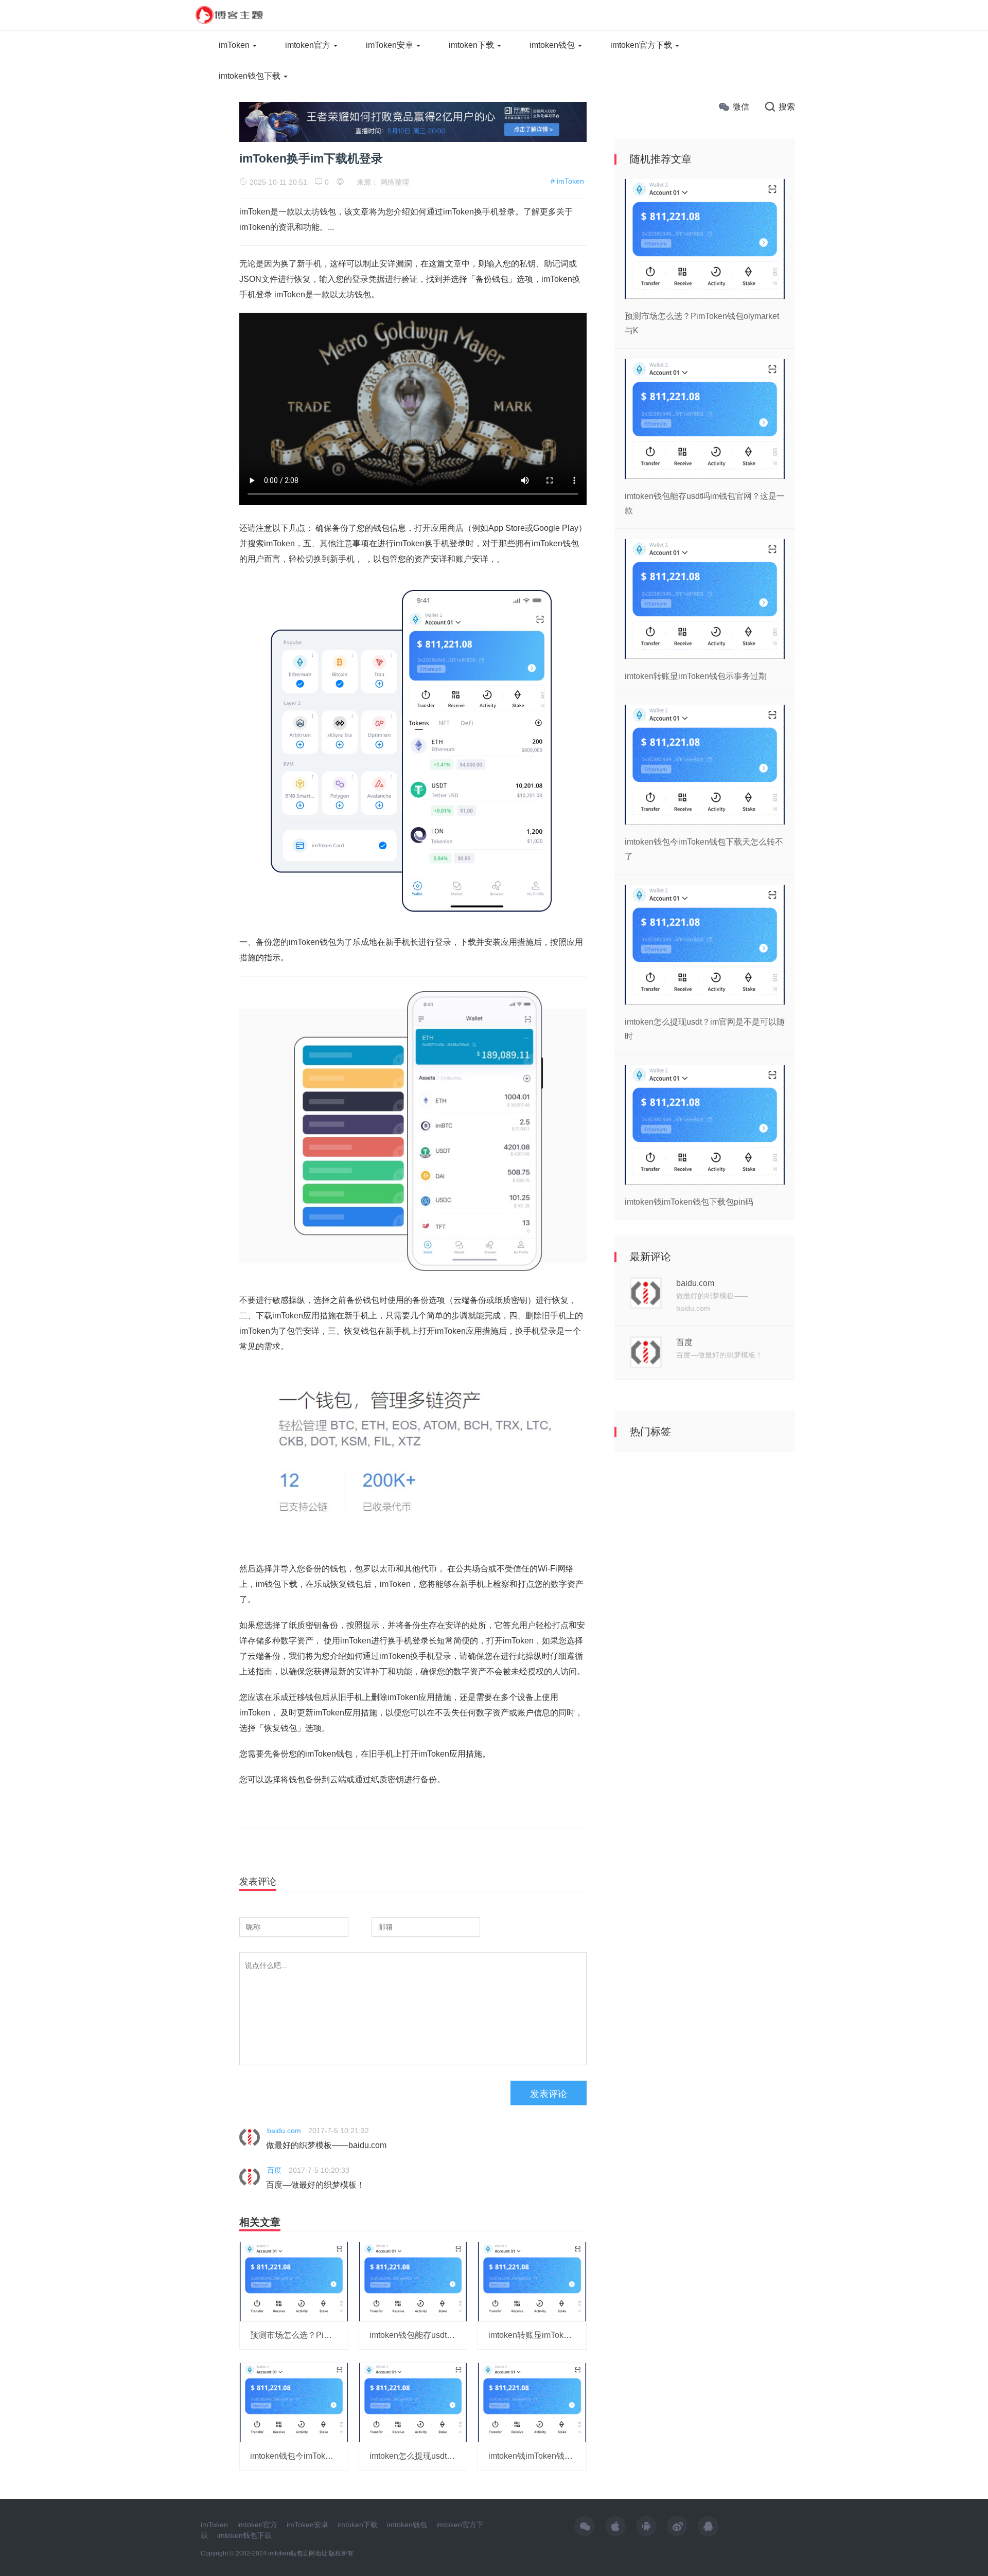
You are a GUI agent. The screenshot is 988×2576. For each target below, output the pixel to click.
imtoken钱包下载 (251, 76)
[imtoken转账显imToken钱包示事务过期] (532, 2281)
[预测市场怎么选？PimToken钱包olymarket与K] (294, 2281)
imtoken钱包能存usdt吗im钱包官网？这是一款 (454, 2335)
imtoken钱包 (553, 45)
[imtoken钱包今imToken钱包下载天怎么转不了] (294, 2402)
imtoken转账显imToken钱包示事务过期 (559, 2335)
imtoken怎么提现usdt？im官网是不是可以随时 (454, 2456)
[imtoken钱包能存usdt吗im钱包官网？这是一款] (413, 2281)
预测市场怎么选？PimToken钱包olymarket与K (334, 2335)
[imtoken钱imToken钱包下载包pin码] (532, 2402)
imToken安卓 (391, 45)
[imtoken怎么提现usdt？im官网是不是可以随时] (413, 2402)
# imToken (567, 181)
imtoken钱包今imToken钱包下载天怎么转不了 (333, 2456)
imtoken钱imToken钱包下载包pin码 (553, 2456)
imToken (235, 45)
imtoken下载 (472, 45)
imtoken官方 (309, 45)
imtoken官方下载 (642, 45)
